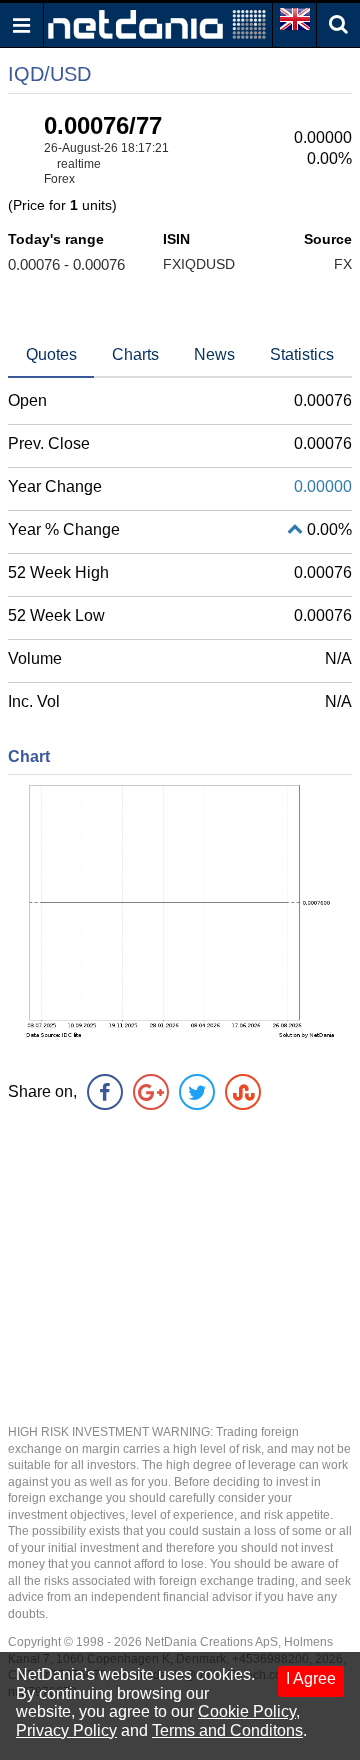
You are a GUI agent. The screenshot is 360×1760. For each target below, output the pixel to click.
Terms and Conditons (227, 1730)
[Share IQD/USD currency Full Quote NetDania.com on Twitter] (197, 1092)
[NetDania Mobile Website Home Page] (157, 23)
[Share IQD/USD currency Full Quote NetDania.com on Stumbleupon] (243, 1092)
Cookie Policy (247, 1711)
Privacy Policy (66, 1730)
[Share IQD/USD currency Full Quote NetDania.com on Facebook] (105, 1092)
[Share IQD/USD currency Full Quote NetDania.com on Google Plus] (151, 1092)
